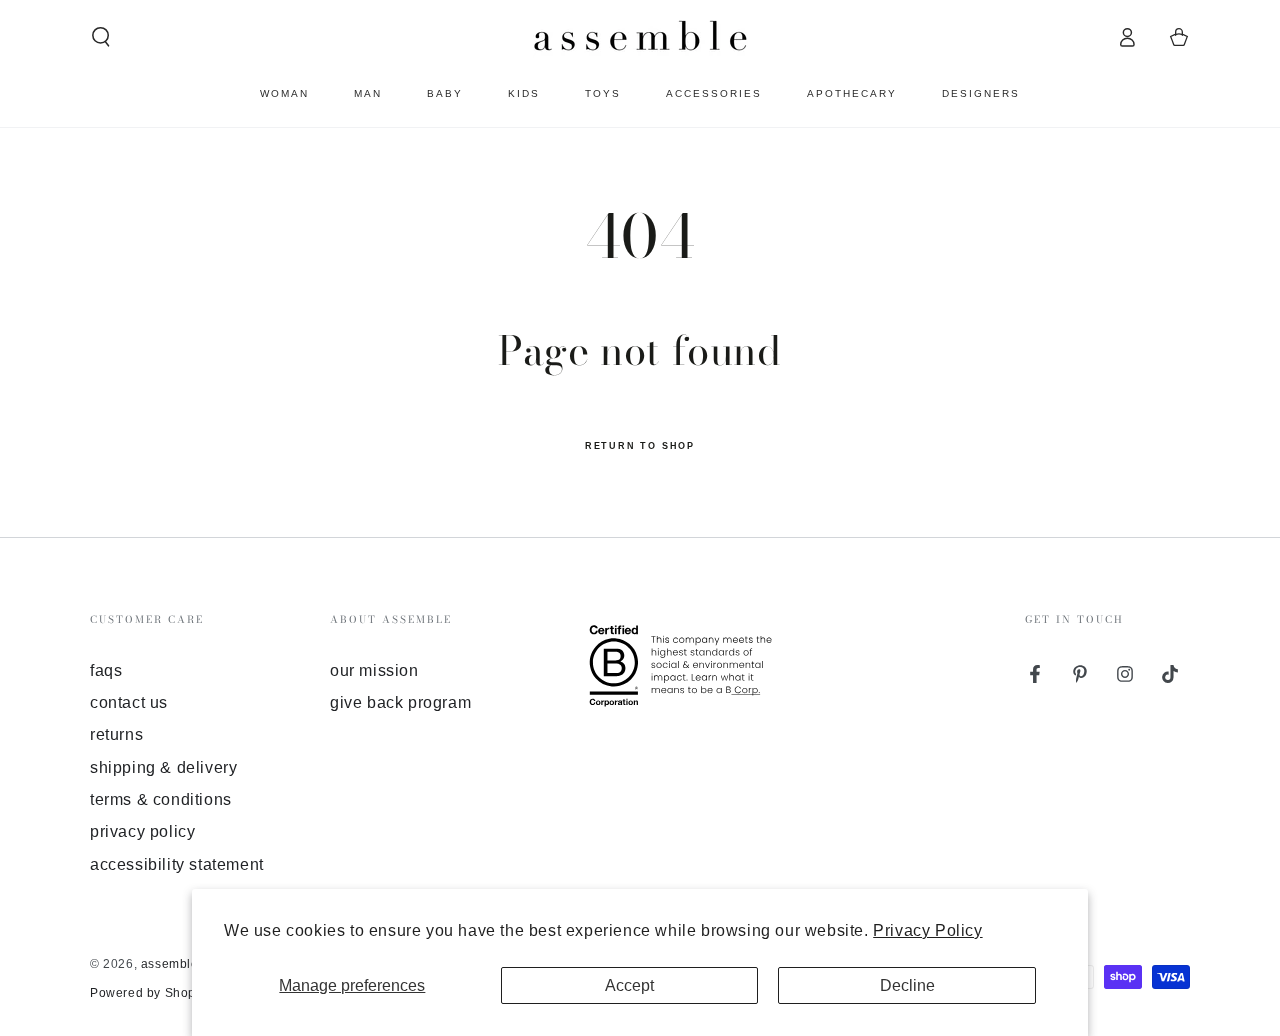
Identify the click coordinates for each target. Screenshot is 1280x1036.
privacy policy (142, 831)
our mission (374, 670)
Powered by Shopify (150, 993)
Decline (907, 985)
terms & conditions (161, 799)
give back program (400, 702)
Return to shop (640, 446)
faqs (106, 670)
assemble (170, 964)
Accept (629, 985)
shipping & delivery (163, 767)
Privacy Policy (927, 930)
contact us (129, 702)
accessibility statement (177, 864)
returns (116, 734)
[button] (101, 37)
